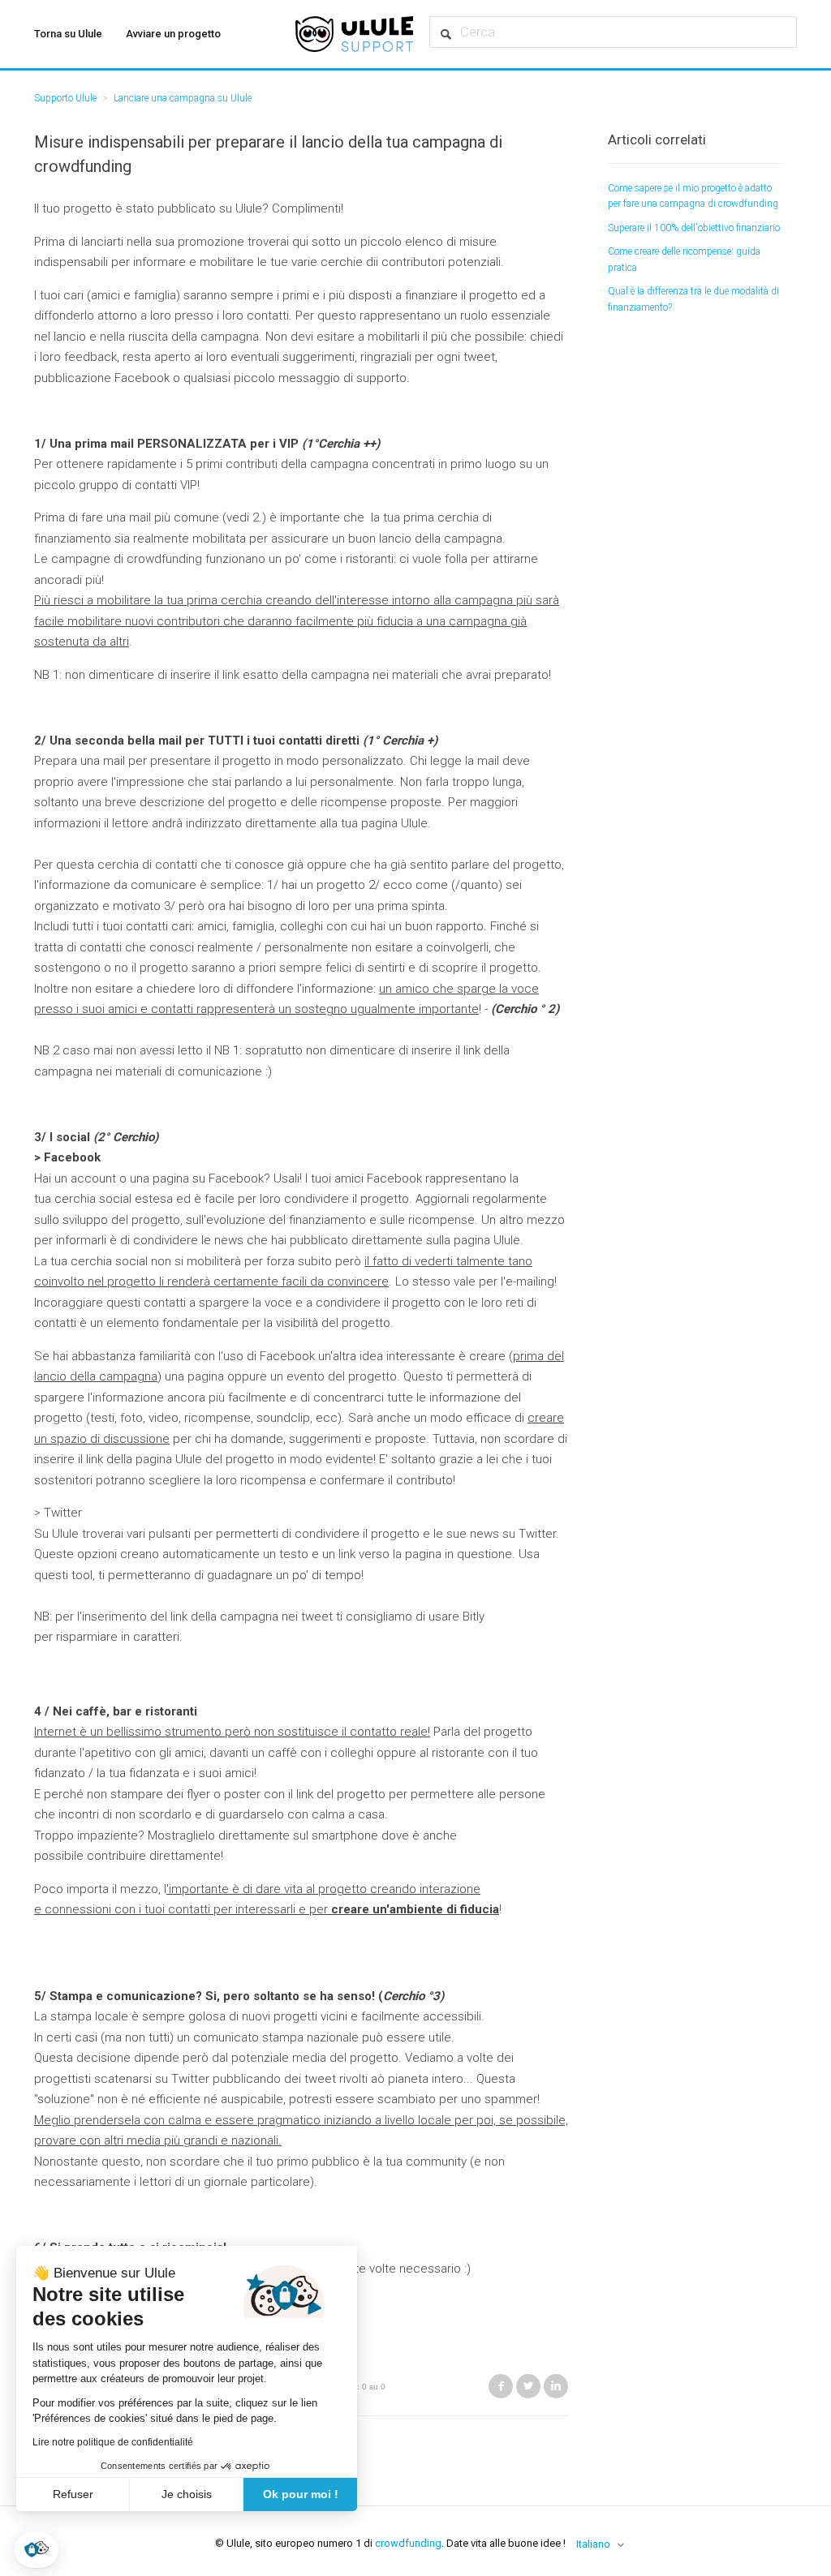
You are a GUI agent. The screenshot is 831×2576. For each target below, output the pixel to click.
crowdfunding (408, 2543)
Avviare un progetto (173, 34)
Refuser (73, 2494)
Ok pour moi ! (301, 2494)
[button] (37, 2550)
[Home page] (354, 34)
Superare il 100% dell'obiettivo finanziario (694, 228)
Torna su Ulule (68, 34)
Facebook (501, 2386)
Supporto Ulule (65, 98)
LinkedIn (556, 2386)
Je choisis (187, 2494)
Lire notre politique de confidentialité (113, 2442)
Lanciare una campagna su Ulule (183, 98)
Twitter (528, 2386)
